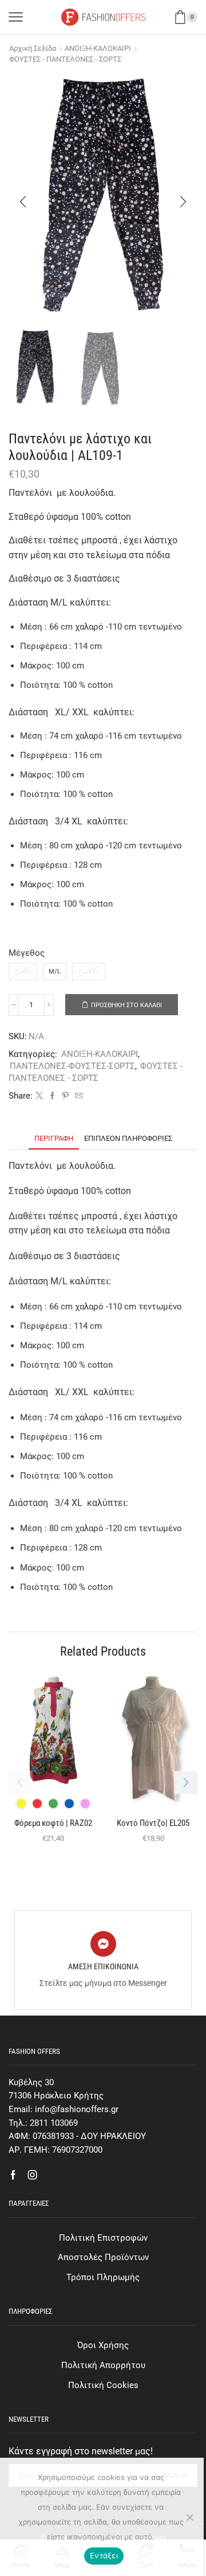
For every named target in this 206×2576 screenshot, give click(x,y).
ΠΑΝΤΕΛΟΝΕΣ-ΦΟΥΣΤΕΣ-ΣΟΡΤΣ (72, 1066)
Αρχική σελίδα (33, 48)
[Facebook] (52, 1096)
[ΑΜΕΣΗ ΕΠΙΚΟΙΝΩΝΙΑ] (103, 1944)
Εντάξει (104, 2555)
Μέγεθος (27, 953)
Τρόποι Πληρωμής (103, 2277)
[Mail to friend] (77, 1096)
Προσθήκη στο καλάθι (126, 1005)
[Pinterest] (66, 1096)
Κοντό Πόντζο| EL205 (153, 1823)
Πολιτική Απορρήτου (103, 2365)
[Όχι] (189, 2517)
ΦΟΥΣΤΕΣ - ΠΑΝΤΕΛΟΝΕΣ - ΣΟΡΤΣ (65, 59)
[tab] (54, 1138)
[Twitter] (39, 1096)
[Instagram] (33, 2175)
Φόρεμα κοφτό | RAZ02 (53, 1823)
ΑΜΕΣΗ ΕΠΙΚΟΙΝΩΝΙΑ (103, 1966)
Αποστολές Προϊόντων (103, 2257)
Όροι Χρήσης (103, 2345)
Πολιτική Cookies (103, 2385)
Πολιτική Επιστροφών (103, 2238)
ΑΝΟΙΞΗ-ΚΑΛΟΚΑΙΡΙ (98, 48)
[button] (23, 202)
